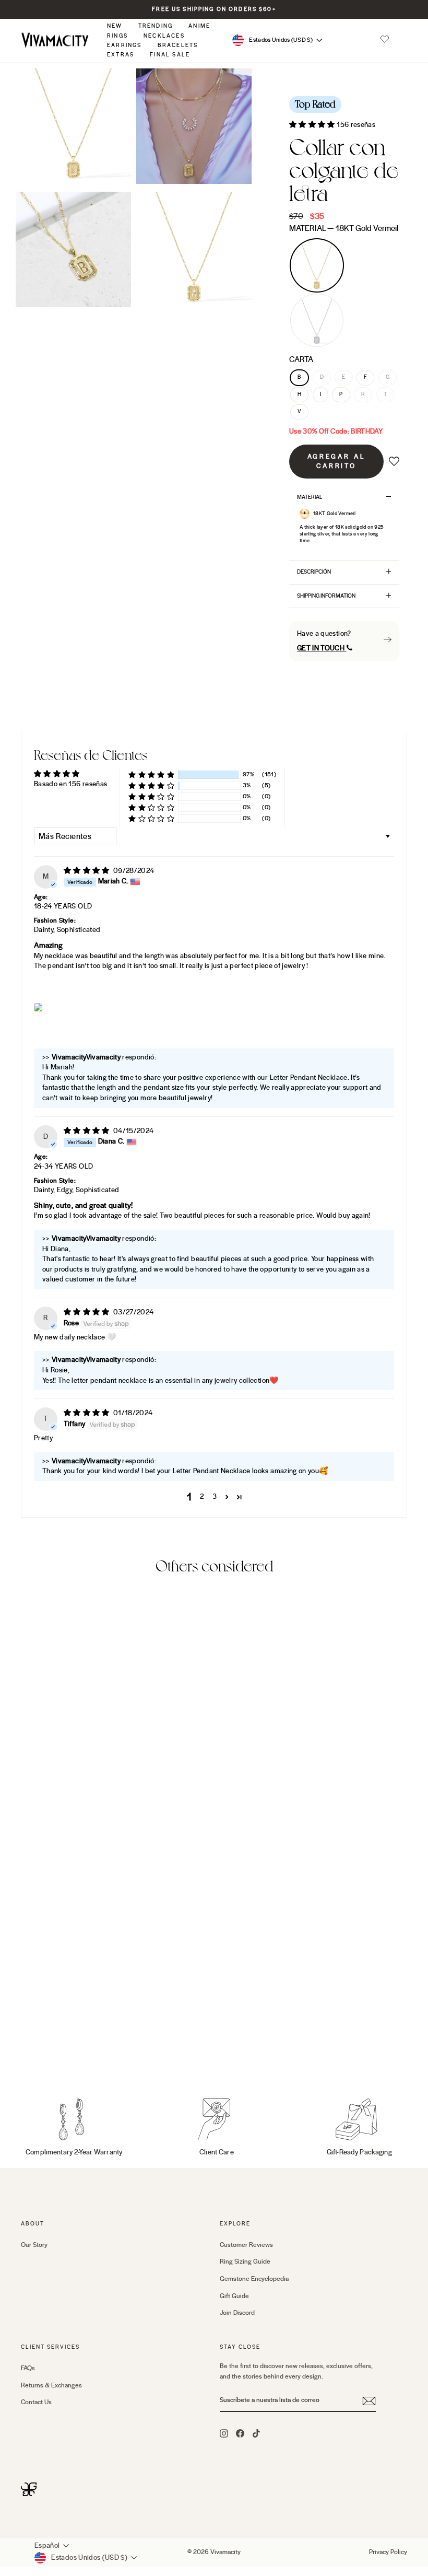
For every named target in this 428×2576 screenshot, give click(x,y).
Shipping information (326, 596)
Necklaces (164, 36)
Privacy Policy (388, 2552)
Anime (199, 26)
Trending (156, 26)
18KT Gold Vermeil (317, 265)
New (115, 26)
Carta (301, 359)
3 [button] (215, 1497)
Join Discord (237, 2313)
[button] (385, 40)
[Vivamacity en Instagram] (224, 2433)
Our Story (34, 2245)
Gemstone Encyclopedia (254, 2279)
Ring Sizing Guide (245, 2262)
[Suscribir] (369, 2401)
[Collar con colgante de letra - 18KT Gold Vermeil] (28, 2051)
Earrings (124, 45)
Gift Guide (234, 2296)
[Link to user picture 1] (39, 1007)
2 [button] (202, 1497)
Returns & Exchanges (51, 2385)
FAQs (28, 2368)
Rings (117, 36)
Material (344, 228)
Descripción (314, 572)
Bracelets (178, 45)
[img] (87, 871)
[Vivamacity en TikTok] (256, 2433)
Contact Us (36, 2402)
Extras (121, 55)
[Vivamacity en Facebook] (240, 2433)
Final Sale (170, 55)
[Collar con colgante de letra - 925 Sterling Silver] (42, 2051)
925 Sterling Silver (317, 320)
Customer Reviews (246, 2245)
